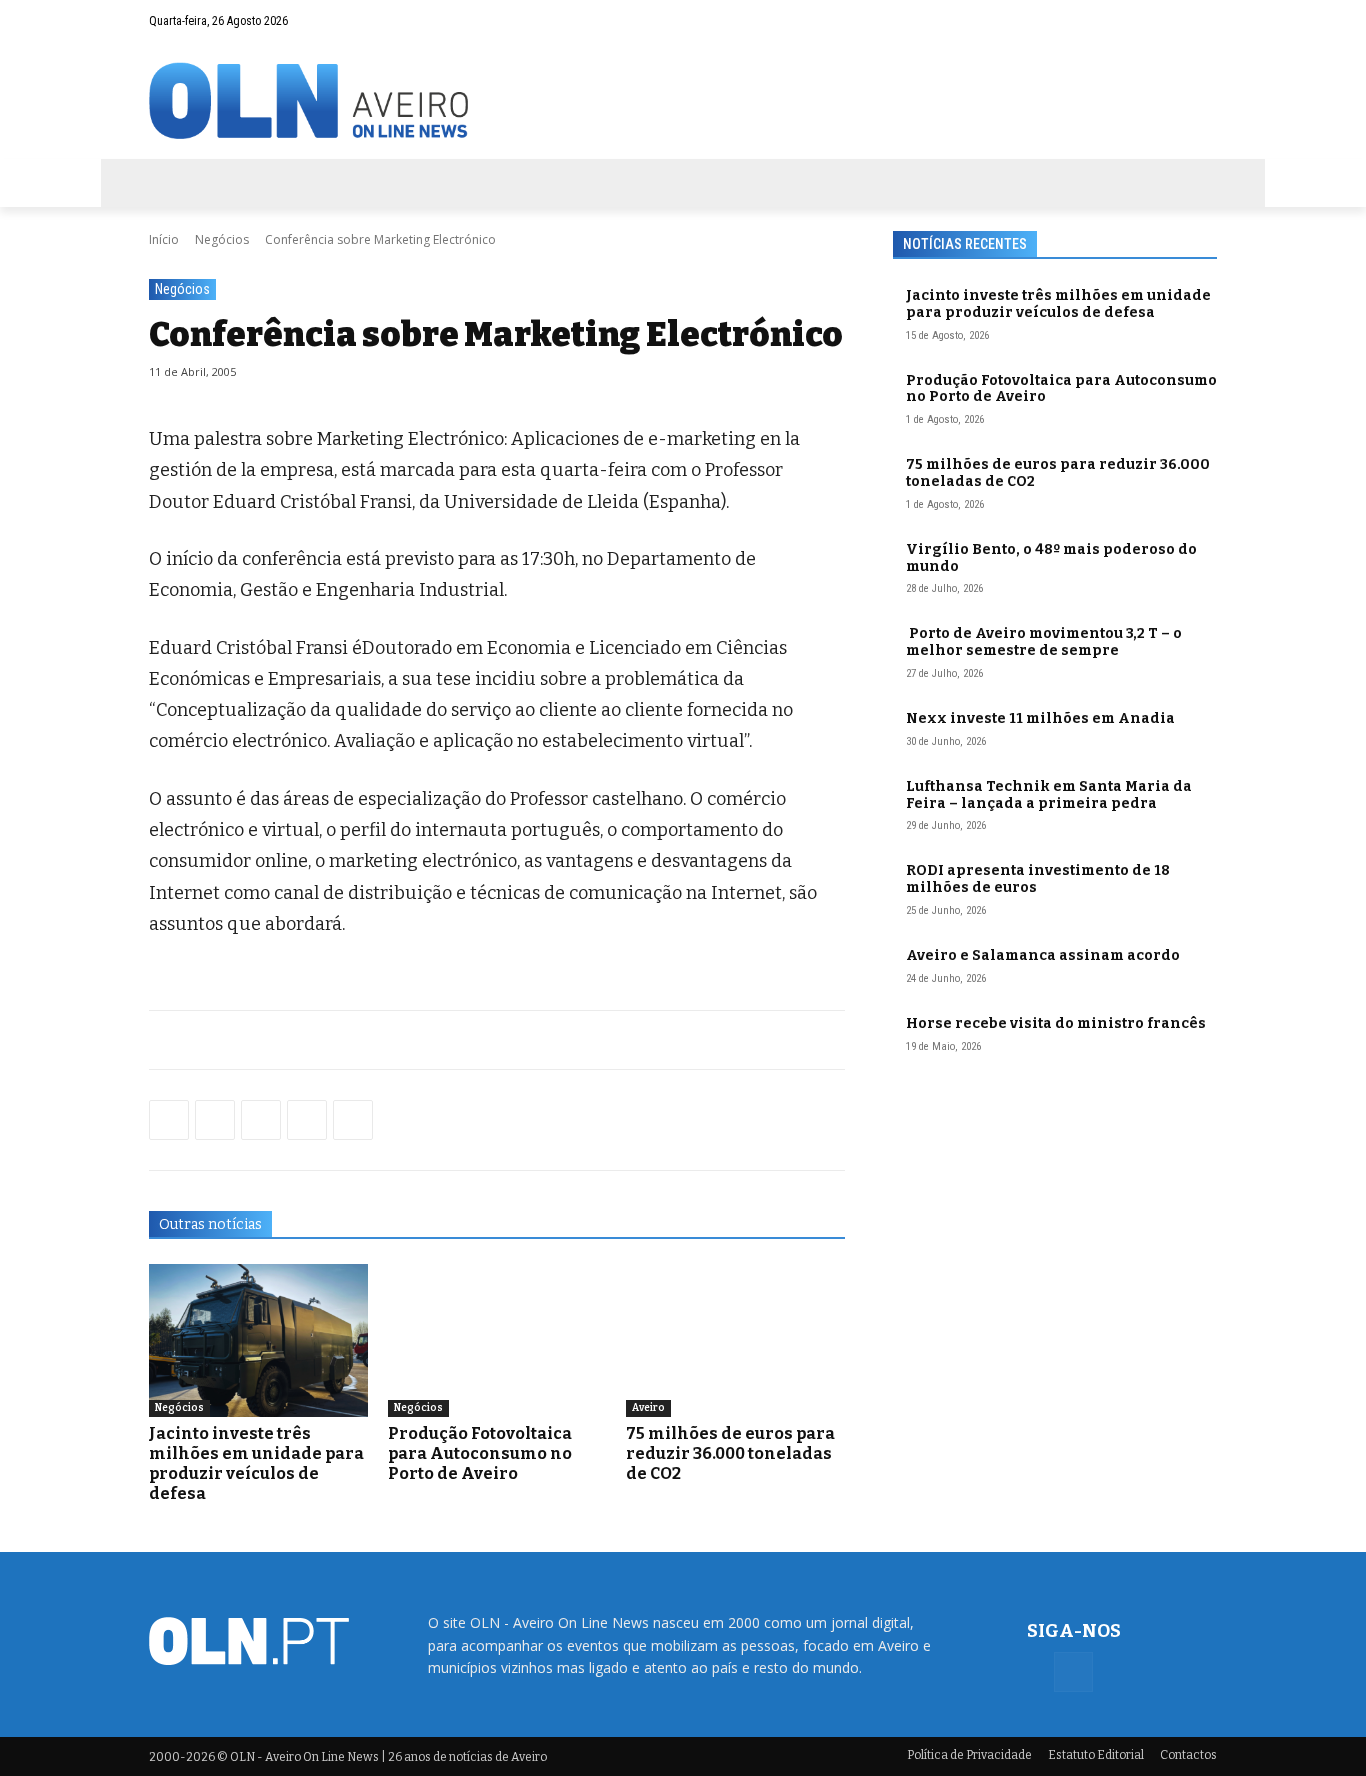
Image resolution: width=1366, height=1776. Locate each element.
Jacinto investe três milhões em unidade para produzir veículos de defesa (256, 1463)
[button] (1163, 21)
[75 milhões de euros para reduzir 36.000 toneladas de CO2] (735, 1340)
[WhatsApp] (215, 1120)
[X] (261, 1120)
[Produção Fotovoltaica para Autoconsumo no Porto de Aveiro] (497, 1340)
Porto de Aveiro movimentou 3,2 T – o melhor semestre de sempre (1044, 642)
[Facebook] (1202, 21)
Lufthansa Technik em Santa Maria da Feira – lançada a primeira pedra (1049, 795)
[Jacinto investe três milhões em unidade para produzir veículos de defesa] (258, 1340)
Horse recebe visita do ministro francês (1056, 1023)
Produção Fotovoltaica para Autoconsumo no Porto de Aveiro (480, 1453)
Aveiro (648, 1408)
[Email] (353, 1120)
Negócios (222, 239)
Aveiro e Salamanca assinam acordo (1043, 955)
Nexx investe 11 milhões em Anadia (1040, 718)
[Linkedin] (307, 1120)
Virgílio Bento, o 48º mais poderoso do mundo (1051, 558)
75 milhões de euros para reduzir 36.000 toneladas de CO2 (730, 1453)
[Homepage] (683, 100)
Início (164, 239)
